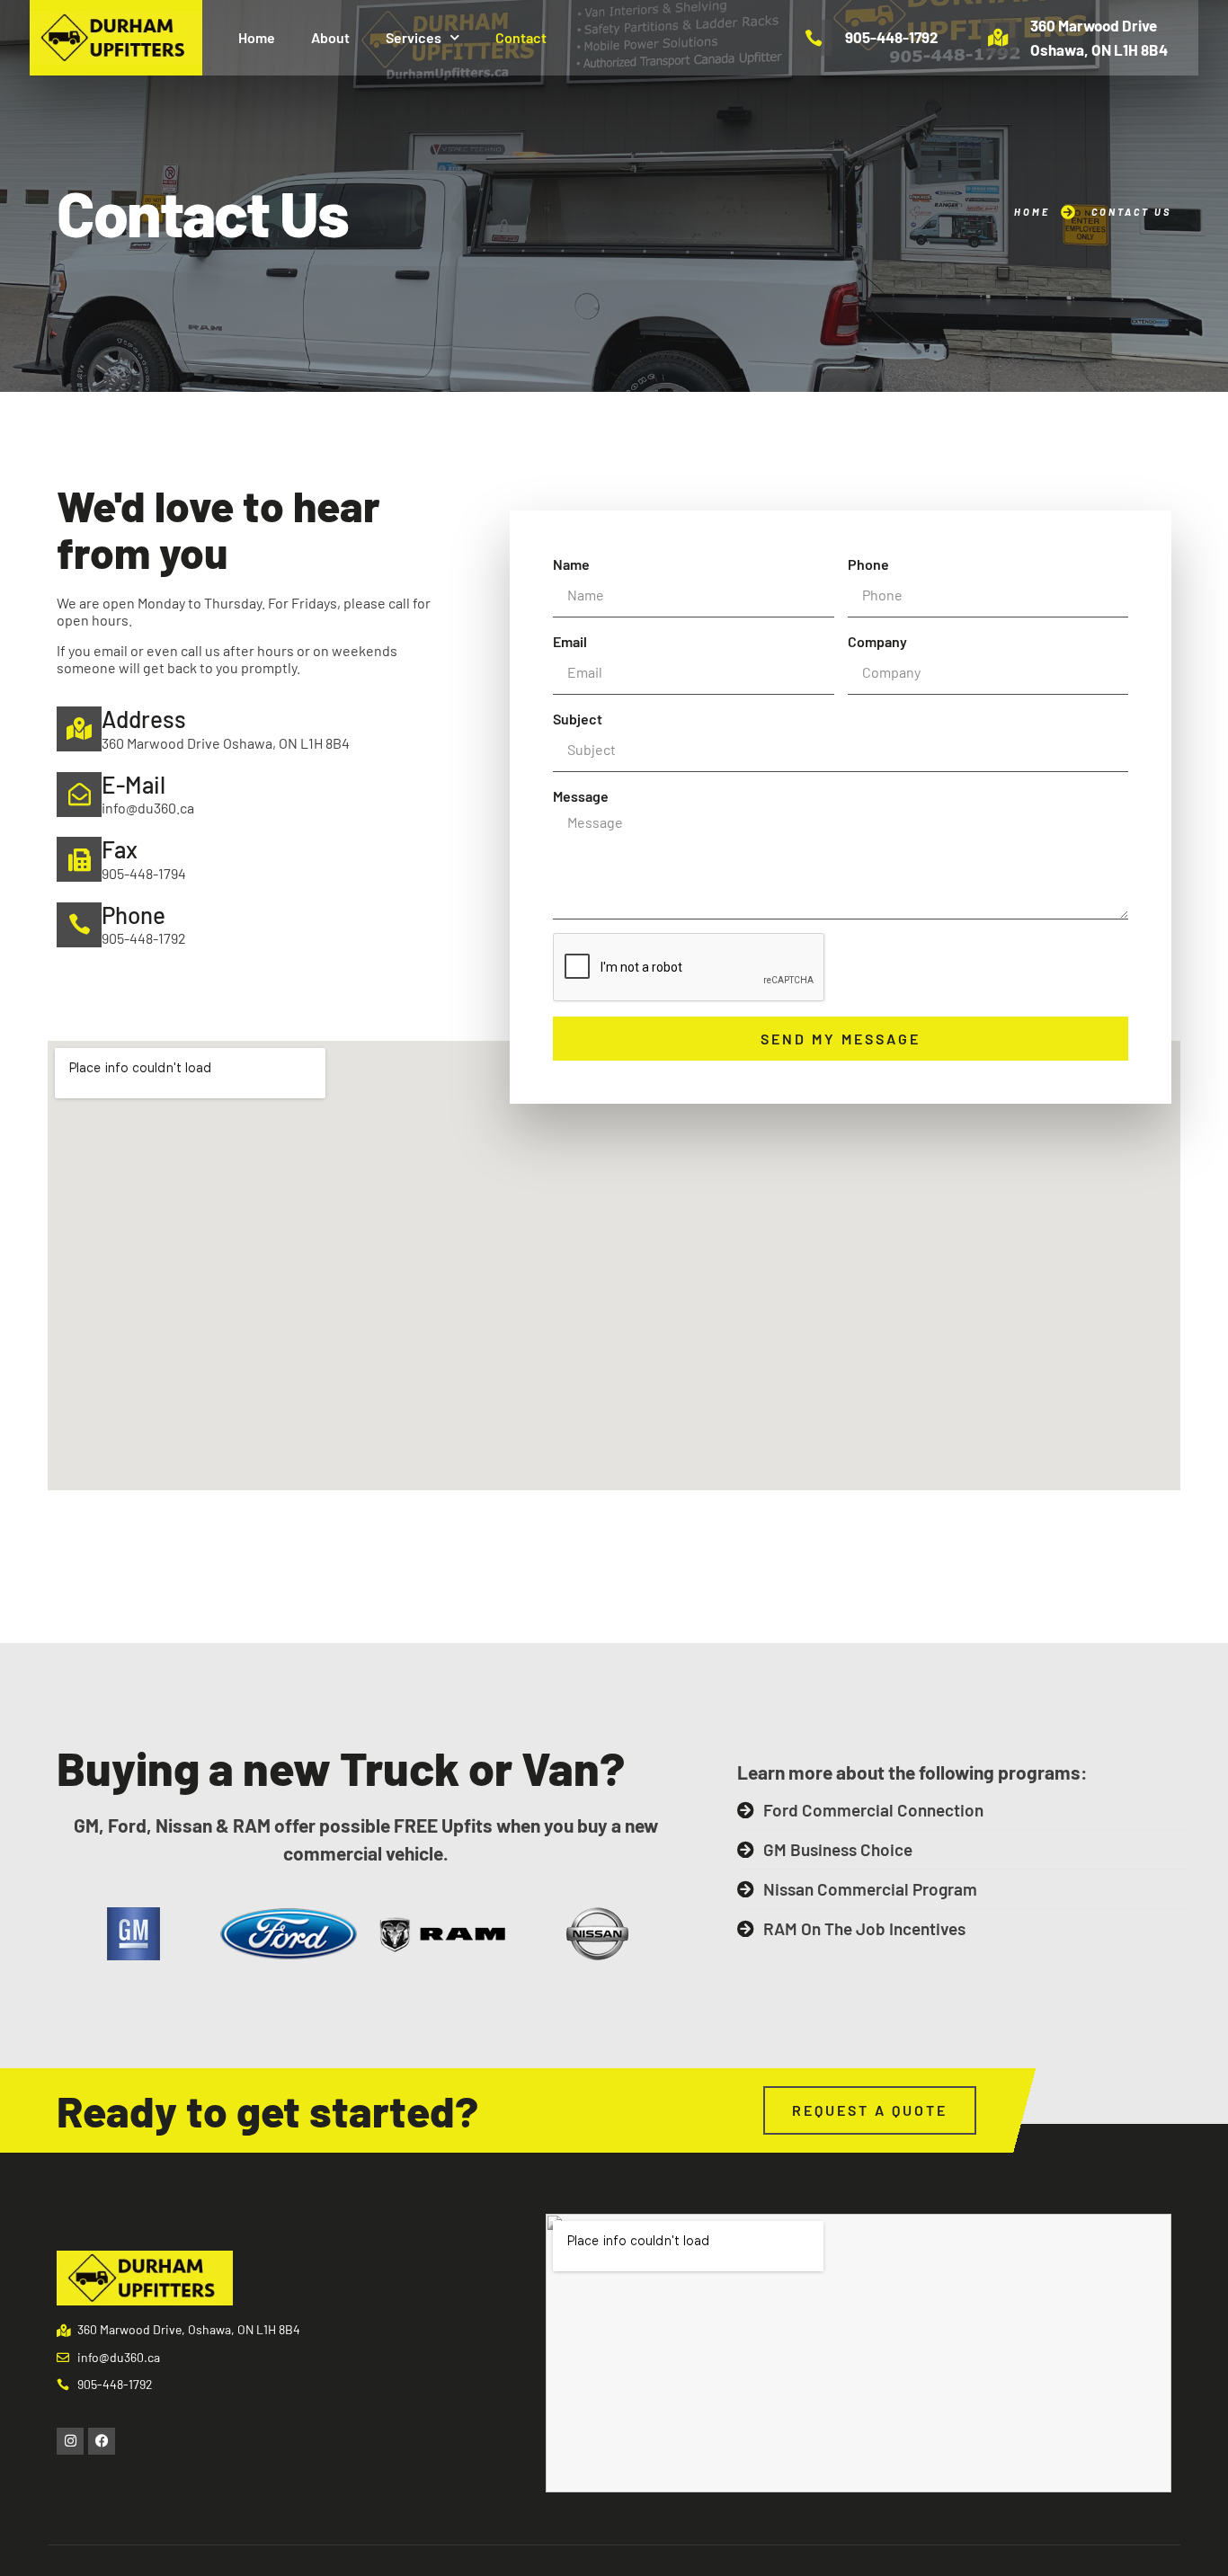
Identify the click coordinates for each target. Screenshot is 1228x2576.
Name (571, 564)
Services (414, 37)
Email (570, 641)
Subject (578, 719)
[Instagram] (70, 2441)
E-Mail (133, 784)
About (330, 37)
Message (581, 796)
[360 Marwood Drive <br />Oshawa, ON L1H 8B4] (999, 38)
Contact (521, 37)
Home (257, 37)
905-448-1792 (892, 37)
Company (877, 641)
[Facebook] (102, 2441)
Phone (868, 564)
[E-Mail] (79, 795)
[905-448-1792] (814, 38)
